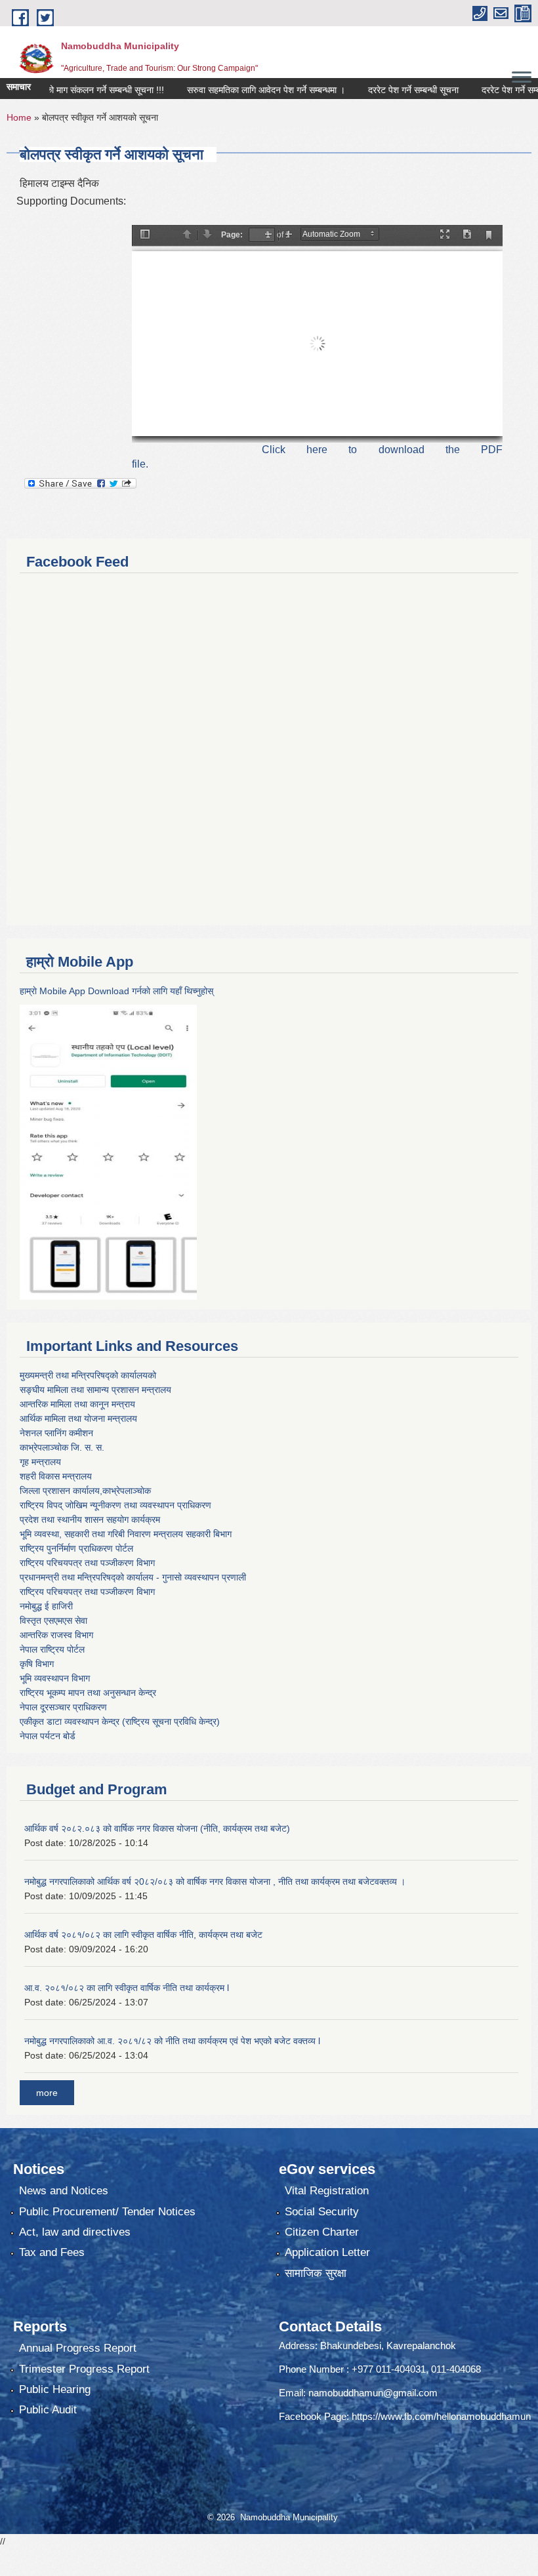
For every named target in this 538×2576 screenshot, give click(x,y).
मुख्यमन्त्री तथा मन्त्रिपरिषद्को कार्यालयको (88, 1375)
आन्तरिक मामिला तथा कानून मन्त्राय (77, 1404)
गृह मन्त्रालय (40, 1462)
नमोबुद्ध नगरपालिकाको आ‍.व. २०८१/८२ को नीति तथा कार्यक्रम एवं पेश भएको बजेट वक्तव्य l (172, 2041)
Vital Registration (327, 2191)
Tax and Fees (52, 2252)
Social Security (322, 2212)
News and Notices (64, 2191)
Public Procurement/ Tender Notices (107, 2212)
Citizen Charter (322, 2232)
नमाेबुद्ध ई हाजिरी (46, 1606)
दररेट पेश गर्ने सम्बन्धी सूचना (385, 90)
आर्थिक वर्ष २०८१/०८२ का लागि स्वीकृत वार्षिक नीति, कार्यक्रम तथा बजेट (143, 1935)
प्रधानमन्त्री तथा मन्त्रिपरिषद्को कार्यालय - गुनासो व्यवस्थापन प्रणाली (133, 1577)
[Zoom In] (289, 235)
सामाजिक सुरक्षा (316, 2273)
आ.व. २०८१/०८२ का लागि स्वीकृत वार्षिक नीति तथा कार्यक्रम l (127, 1988)
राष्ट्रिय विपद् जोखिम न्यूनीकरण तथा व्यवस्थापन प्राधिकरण (115, 1505)
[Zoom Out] (268, 235)
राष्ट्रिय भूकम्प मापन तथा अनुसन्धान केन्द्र (88, 1693)
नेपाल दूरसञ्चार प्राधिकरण (63, 1707)
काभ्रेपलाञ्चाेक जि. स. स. (62, 1447)
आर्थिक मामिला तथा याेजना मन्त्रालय (78, 1419)
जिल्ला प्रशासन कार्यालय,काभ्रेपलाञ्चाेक (85, 1491)
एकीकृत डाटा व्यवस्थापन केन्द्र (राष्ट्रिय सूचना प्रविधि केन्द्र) (120, 1721)
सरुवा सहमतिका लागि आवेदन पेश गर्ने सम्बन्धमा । (238, 90)
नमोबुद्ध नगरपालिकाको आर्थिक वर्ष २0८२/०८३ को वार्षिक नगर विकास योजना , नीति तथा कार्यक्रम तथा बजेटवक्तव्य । (215, 1882)
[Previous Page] (187, 235)
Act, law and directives (75, 2232)
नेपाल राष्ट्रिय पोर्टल (52, 1649)
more (47, 2093)
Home (19, 117)
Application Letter (327, 2252)
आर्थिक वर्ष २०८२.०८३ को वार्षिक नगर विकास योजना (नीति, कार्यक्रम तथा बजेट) (157, 1828)
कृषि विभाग (37, 1664)
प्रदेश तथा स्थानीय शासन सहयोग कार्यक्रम (90, 1519)
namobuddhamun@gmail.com (373, 2393)
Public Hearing (55, 2389)
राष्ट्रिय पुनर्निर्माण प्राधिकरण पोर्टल (76, 1548)
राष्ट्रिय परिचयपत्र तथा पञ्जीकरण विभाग (87, 1563)
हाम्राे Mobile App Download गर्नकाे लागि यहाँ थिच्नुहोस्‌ (116, 991)
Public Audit (48, 2410)
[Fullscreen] (445, 235)
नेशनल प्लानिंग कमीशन (56, 1433)
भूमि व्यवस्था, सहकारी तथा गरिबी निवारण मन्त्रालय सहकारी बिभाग (126, 1534)
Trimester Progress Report (84, 2369)
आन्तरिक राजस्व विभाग (56, 1635)
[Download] (467, 235)
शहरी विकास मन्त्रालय (56, 1476)
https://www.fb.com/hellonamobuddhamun (441, 2416)
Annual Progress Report (78, 2348)
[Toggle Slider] (145, 235)
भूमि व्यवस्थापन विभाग (55, 1678)
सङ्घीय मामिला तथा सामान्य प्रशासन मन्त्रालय (95, 1390)
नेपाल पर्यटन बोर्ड (48, 1736)
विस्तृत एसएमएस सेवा (53, 1620)
